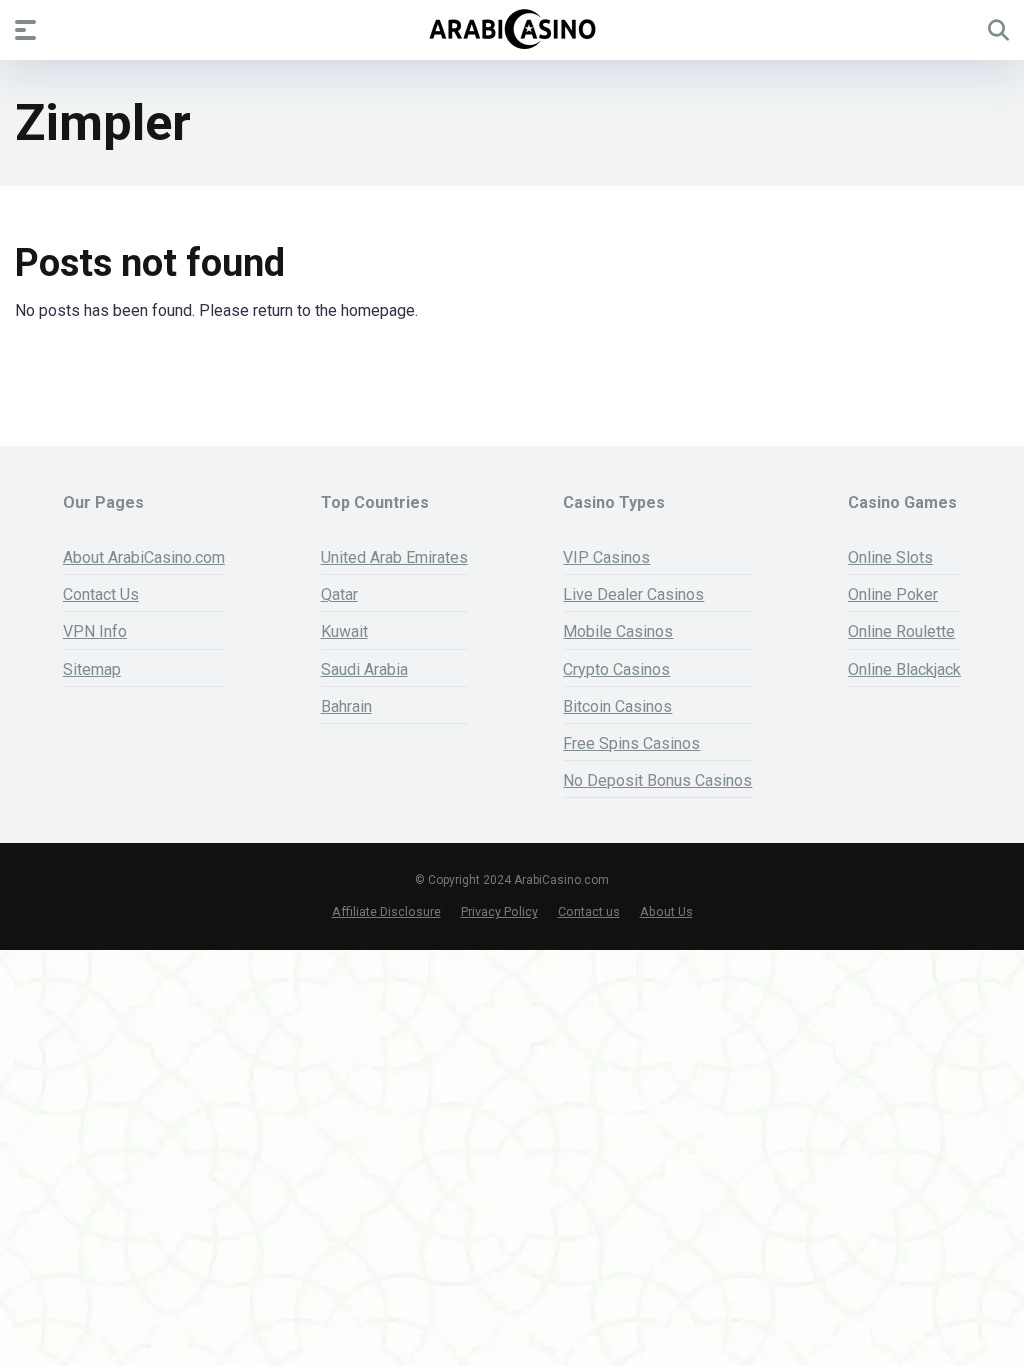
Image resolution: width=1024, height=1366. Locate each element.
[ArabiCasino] (512, 29)
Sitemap (92, 669)
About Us (666, 911)
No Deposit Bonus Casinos (657, 780)
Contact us (589, 911)
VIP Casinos (606, 557)
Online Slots (890, 557)
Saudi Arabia (364, 669)
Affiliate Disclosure (386, 911)
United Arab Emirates (394, 557)
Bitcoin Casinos (617, 706)
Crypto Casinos (616, 669)
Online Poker (893, 594)
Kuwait (344, 631)
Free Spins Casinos (631, 743)
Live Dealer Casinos (633, 594)
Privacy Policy (499, 911)
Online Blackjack (904, 669)
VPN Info (95, 631)
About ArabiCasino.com (144, 557)
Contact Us (101, 594)
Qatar (339, 594)
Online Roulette (901, 631)
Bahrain (346, 706)
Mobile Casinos (618, 631)
